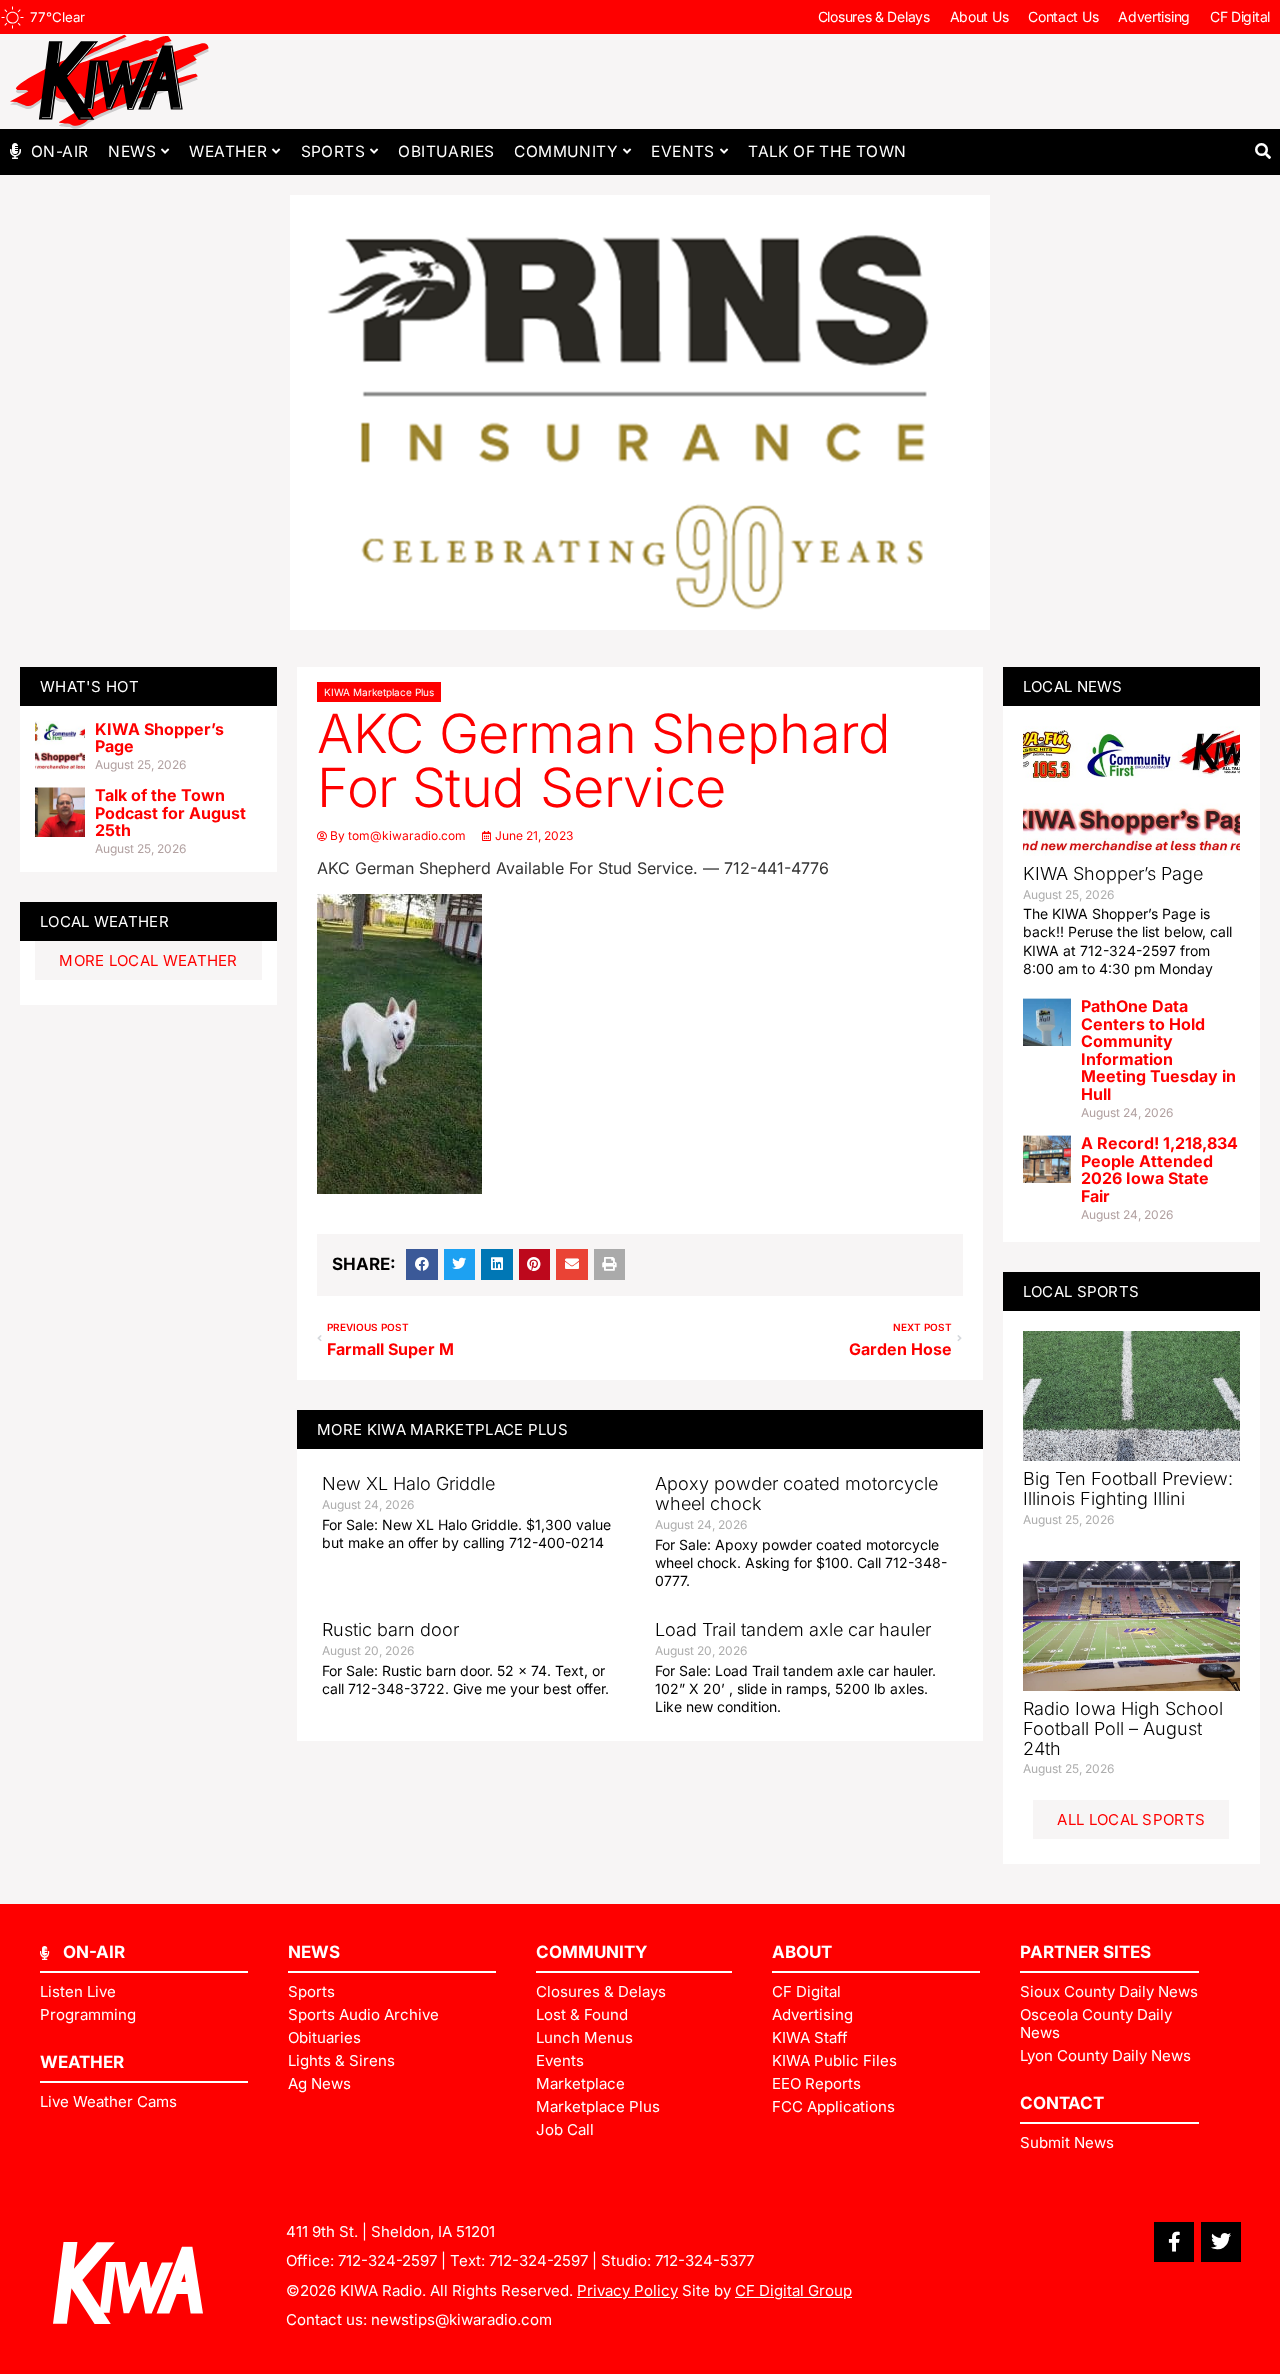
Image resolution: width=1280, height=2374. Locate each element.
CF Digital (1240, 16)
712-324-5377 (704, 2260)
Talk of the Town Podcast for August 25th (170, 812)
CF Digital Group (793, 2290)
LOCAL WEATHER (104, 921)
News (132, 151)
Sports (333, 151)
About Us (979, 16)
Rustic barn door (390, 1629)
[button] (1262, 151)
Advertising (1154, 16)
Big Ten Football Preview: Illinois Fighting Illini (1128, 1488)
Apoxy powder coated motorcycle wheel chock (796, 1493)
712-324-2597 (387, 2260)
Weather (228, 151)
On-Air (59, 151)
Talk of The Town (827, 151)
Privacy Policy (627, 2290)
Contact (1062, 2103)
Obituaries (446, 151)
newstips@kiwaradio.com (461, 2319)
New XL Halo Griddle (408, 1483)
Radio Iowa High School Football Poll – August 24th (1123, 1728)
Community (566, 151)
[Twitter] (1221, 2242)
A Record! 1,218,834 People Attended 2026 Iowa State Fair (1159, 1169)
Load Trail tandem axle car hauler (793, 1629)
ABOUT (802, 1952)
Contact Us (1063, 16)
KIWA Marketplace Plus (379, 692)
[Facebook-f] (1174, 2242)
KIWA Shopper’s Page (159, 738)
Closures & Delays (874, 16)
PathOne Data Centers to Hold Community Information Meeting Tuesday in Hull (1158, 1050)
